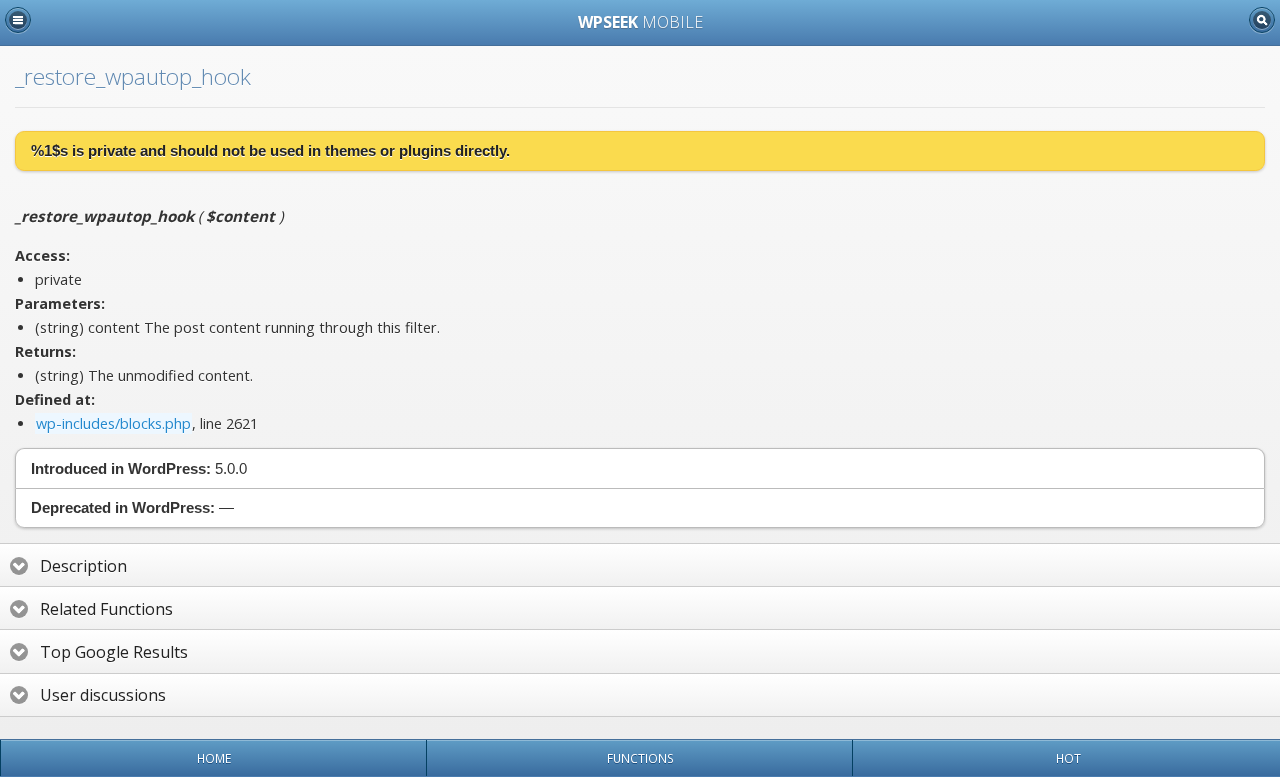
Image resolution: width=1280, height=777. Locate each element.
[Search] (1262, 20)
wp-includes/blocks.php (113, 423)
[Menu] (18, 20)
